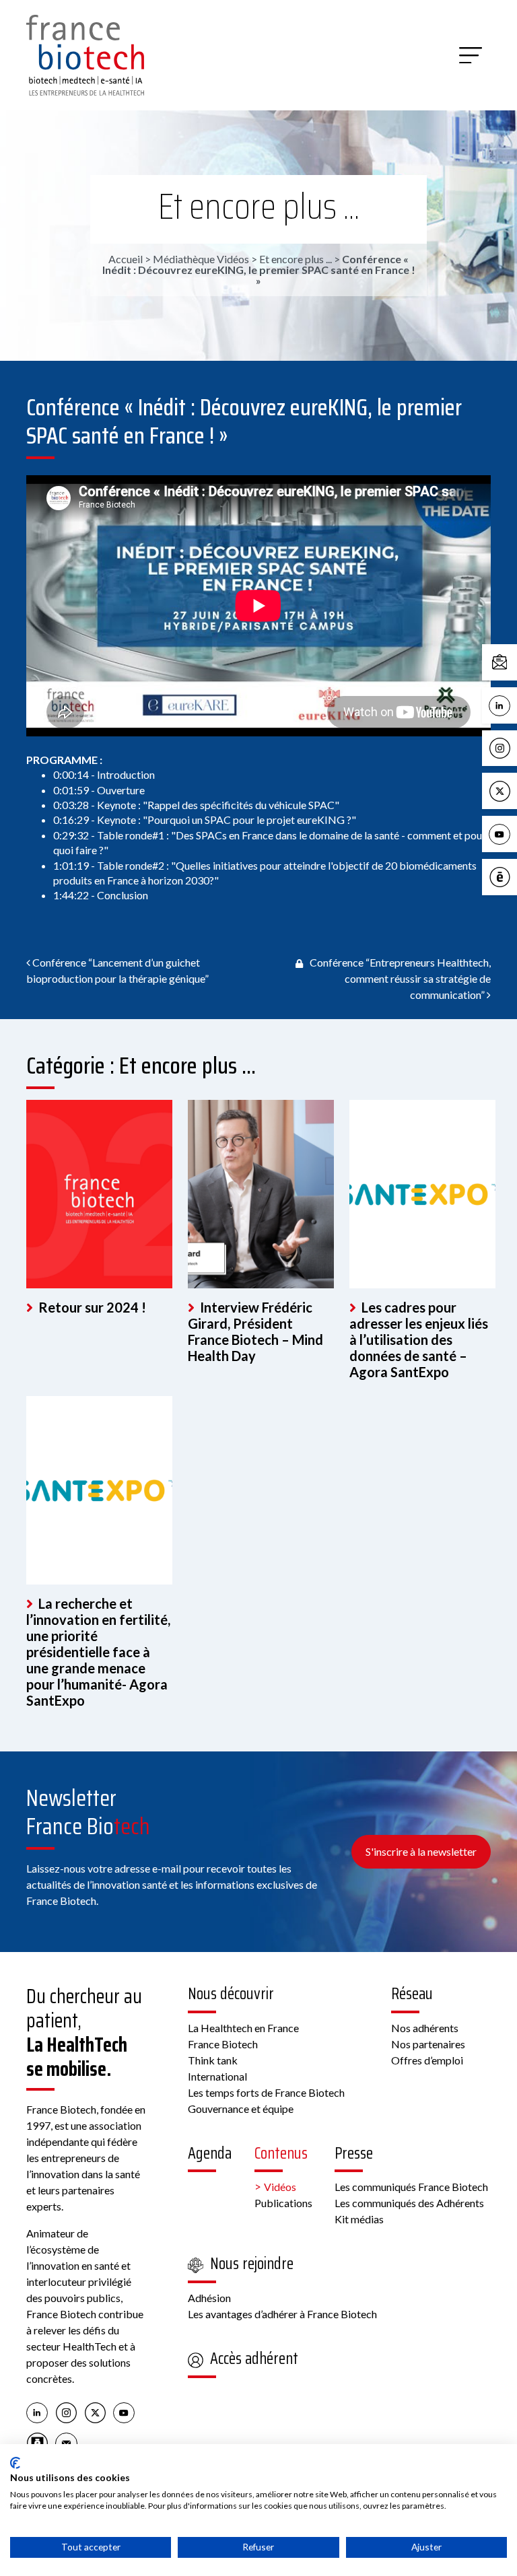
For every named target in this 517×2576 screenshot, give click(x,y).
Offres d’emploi (427, 2060)
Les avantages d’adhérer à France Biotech (282, 2314)
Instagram (514, 747)
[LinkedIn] (37, 2412)
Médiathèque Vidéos (201, 259)
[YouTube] (124, 2412)
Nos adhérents (425, 2028)
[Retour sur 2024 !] (99, 1194)
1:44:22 (71, 895)
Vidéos (280, 2187)
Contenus (281, 2153)
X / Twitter (514, 790)
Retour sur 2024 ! (91, 1307)
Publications (283, 2203)
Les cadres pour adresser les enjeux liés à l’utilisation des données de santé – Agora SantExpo (419, 1339)
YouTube (514, 833)
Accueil (126, 259)
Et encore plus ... (259, 206)
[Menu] (471, 55)
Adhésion (209, 2298)
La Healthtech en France (243, 2028)
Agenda (210, 2153)
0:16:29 (71, 820)
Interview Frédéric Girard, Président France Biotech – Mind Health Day (255, 1331)
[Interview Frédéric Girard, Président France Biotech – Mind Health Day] (261, 1194)
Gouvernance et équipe (241, 2109)
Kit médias (359, 2219)
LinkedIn (514, 704)
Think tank (213, 2060)
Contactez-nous (514, 661)
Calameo (514, 876)
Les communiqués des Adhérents (409, 2203)
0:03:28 (71, 805)
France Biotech (223, 2044)
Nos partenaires (428, 2044)
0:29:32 (71, 835)
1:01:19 (71, 865)
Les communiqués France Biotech (411, 2187)
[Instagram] (66, 2412)
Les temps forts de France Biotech (266, 2092)
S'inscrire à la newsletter (421, 1851)
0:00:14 (71, 774)
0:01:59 (71, 790)
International (217, 2076)
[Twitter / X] (95, 2412)
